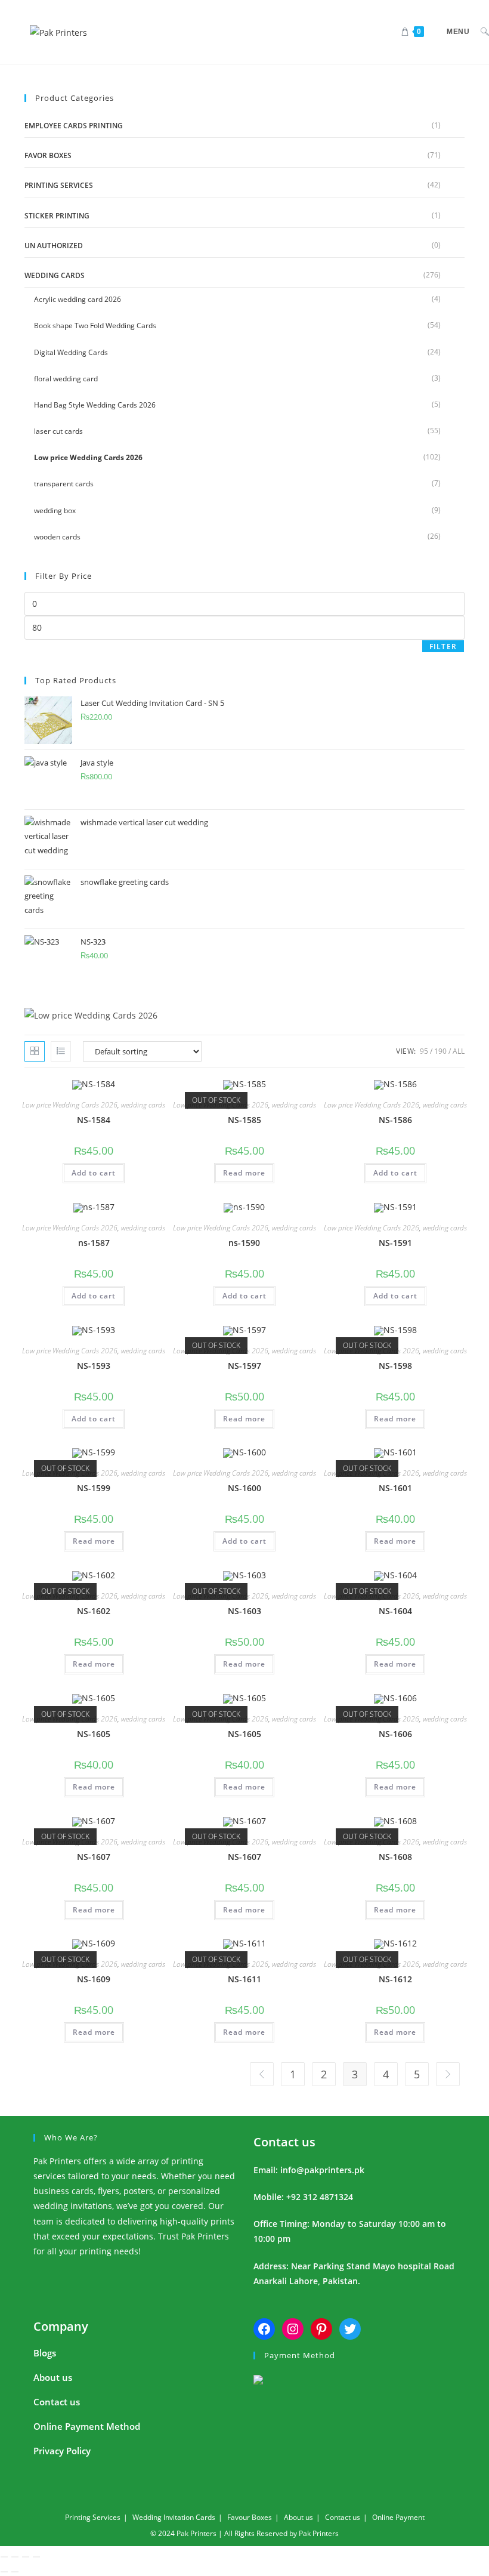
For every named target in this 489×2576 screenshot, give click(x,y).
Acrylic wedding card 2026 (78, 299)
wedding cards (55, 275)
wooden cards (57, 537)
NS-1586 (395, 1120)
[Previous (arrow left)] (4, 2572)
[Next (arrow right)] (15, 2572)
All (459, 1051)
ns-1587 (94, 1243)
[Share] (26, 2557)
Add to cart (94, 1173)
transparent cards (64, 484)
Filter (443, 647)
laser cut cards (58, 431)
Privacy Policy (62, 2451)
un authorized (54, 246)
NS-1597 (244, 1366)
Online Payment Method (87, 2426)
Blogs (45, 2353)
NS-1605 (94, 1734)
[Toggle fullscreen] (15, 2557)
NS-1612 (395, 1979)
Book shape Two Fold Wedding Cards (95, 326)
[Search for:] (480, 32)
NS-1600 (244, 1488)
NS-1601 (395, 1488)
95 (424, 1051)
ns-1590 (244, 1243)
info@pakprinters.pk (322, 2170)
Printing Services (59, 185)
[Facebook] (264, 2329)
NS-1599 (94, 1488)
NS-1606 (395, 1734)
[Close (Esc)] (36, 2557)
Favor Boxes (48, 155)
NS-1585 (244, 1120)
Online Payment (398, 2517)
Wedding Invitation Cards (174, 2517)
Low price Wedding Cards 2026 (88, 457)
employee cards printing (74, 126)
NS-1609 (94, 1979)
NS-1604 (395, 1611)
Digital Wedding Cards (71, 352)
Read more (244, 1173)
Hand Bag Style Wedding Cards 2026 (95, 405)
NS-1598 (395, 1366)
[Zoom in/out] (4, 2557)
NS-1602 (94, 1611)
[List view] (61, 1051)
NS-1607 (94, 1857)
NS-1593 (94, 1366)
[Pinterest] (321, 2329)
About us (53, 2377)
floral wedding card (66, 379)
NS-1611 (244, 1979)
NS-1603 (244, 1611)
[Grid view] (35, 1051)
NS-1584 (94, 1120)
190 (440, 1051)
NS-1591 (395, 1243)
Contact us (284, 2142)
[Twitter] (350, 2329)
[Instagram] (293, 2329)
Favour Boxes (250, 2517)
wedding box (55, 510)
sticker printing (57, 216)
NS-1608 (395, 1857)
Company (61, 2326)
